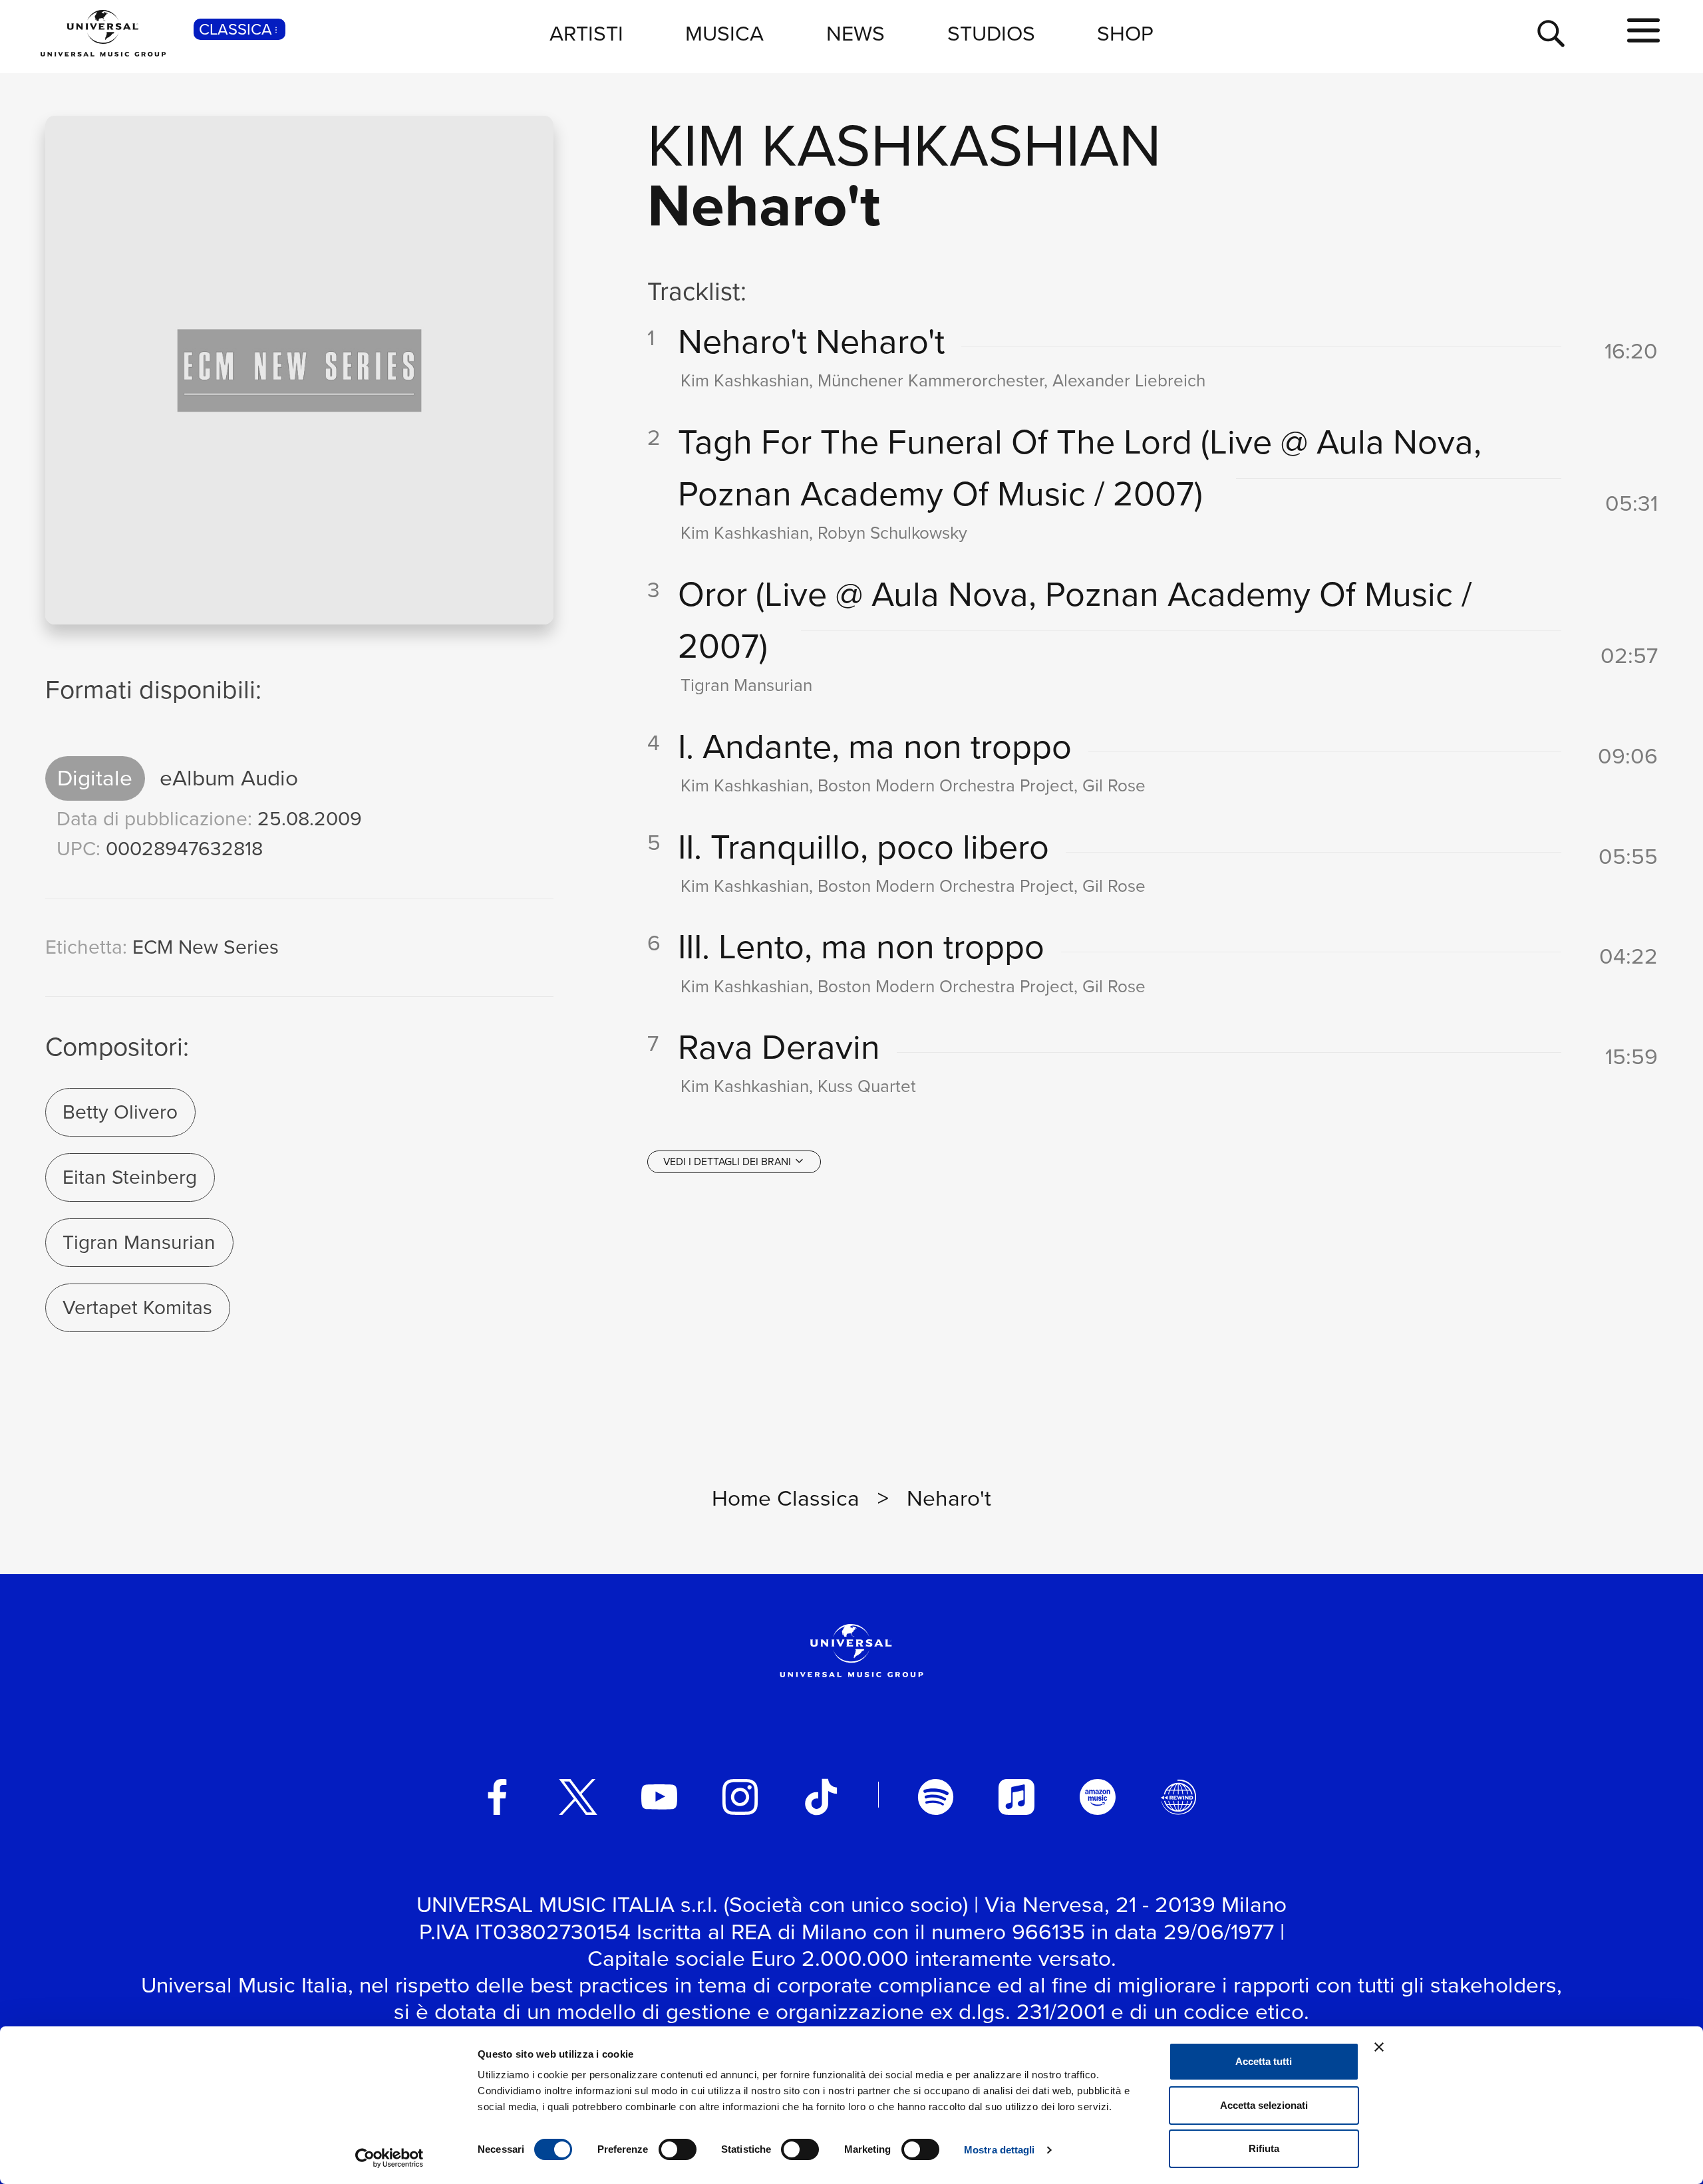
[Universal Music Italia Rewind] (1179, 1797)
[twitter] (578, 1797)
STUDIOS (991, 33)
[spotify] (936, 1797)
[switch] (678, 2149)
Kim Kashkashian (904, 145)
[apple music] (1016, 1797)
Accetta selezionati (1264, 2105)
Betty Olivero (120, 1112)
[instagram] (740, 1797)
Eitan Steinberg (130, 1177)
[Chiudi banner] (1379, 2047)
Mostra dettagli (1000, 2150)
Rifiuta (1264, 2148)
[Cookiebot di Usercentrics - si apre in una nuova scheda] (389, 2158)
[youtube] (659, 1797)
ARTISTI (586, 33)
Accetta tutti (1264, 2061)
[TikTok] (821, 1797)
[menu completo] (1643, 31)
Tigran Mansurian (139, 1242)
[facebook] (498, 1797)
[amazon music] (1098, 1797)
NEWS (855, 33)
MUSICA (724, 33)
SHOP (1125, 33)
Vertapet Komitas (137, 1307)
